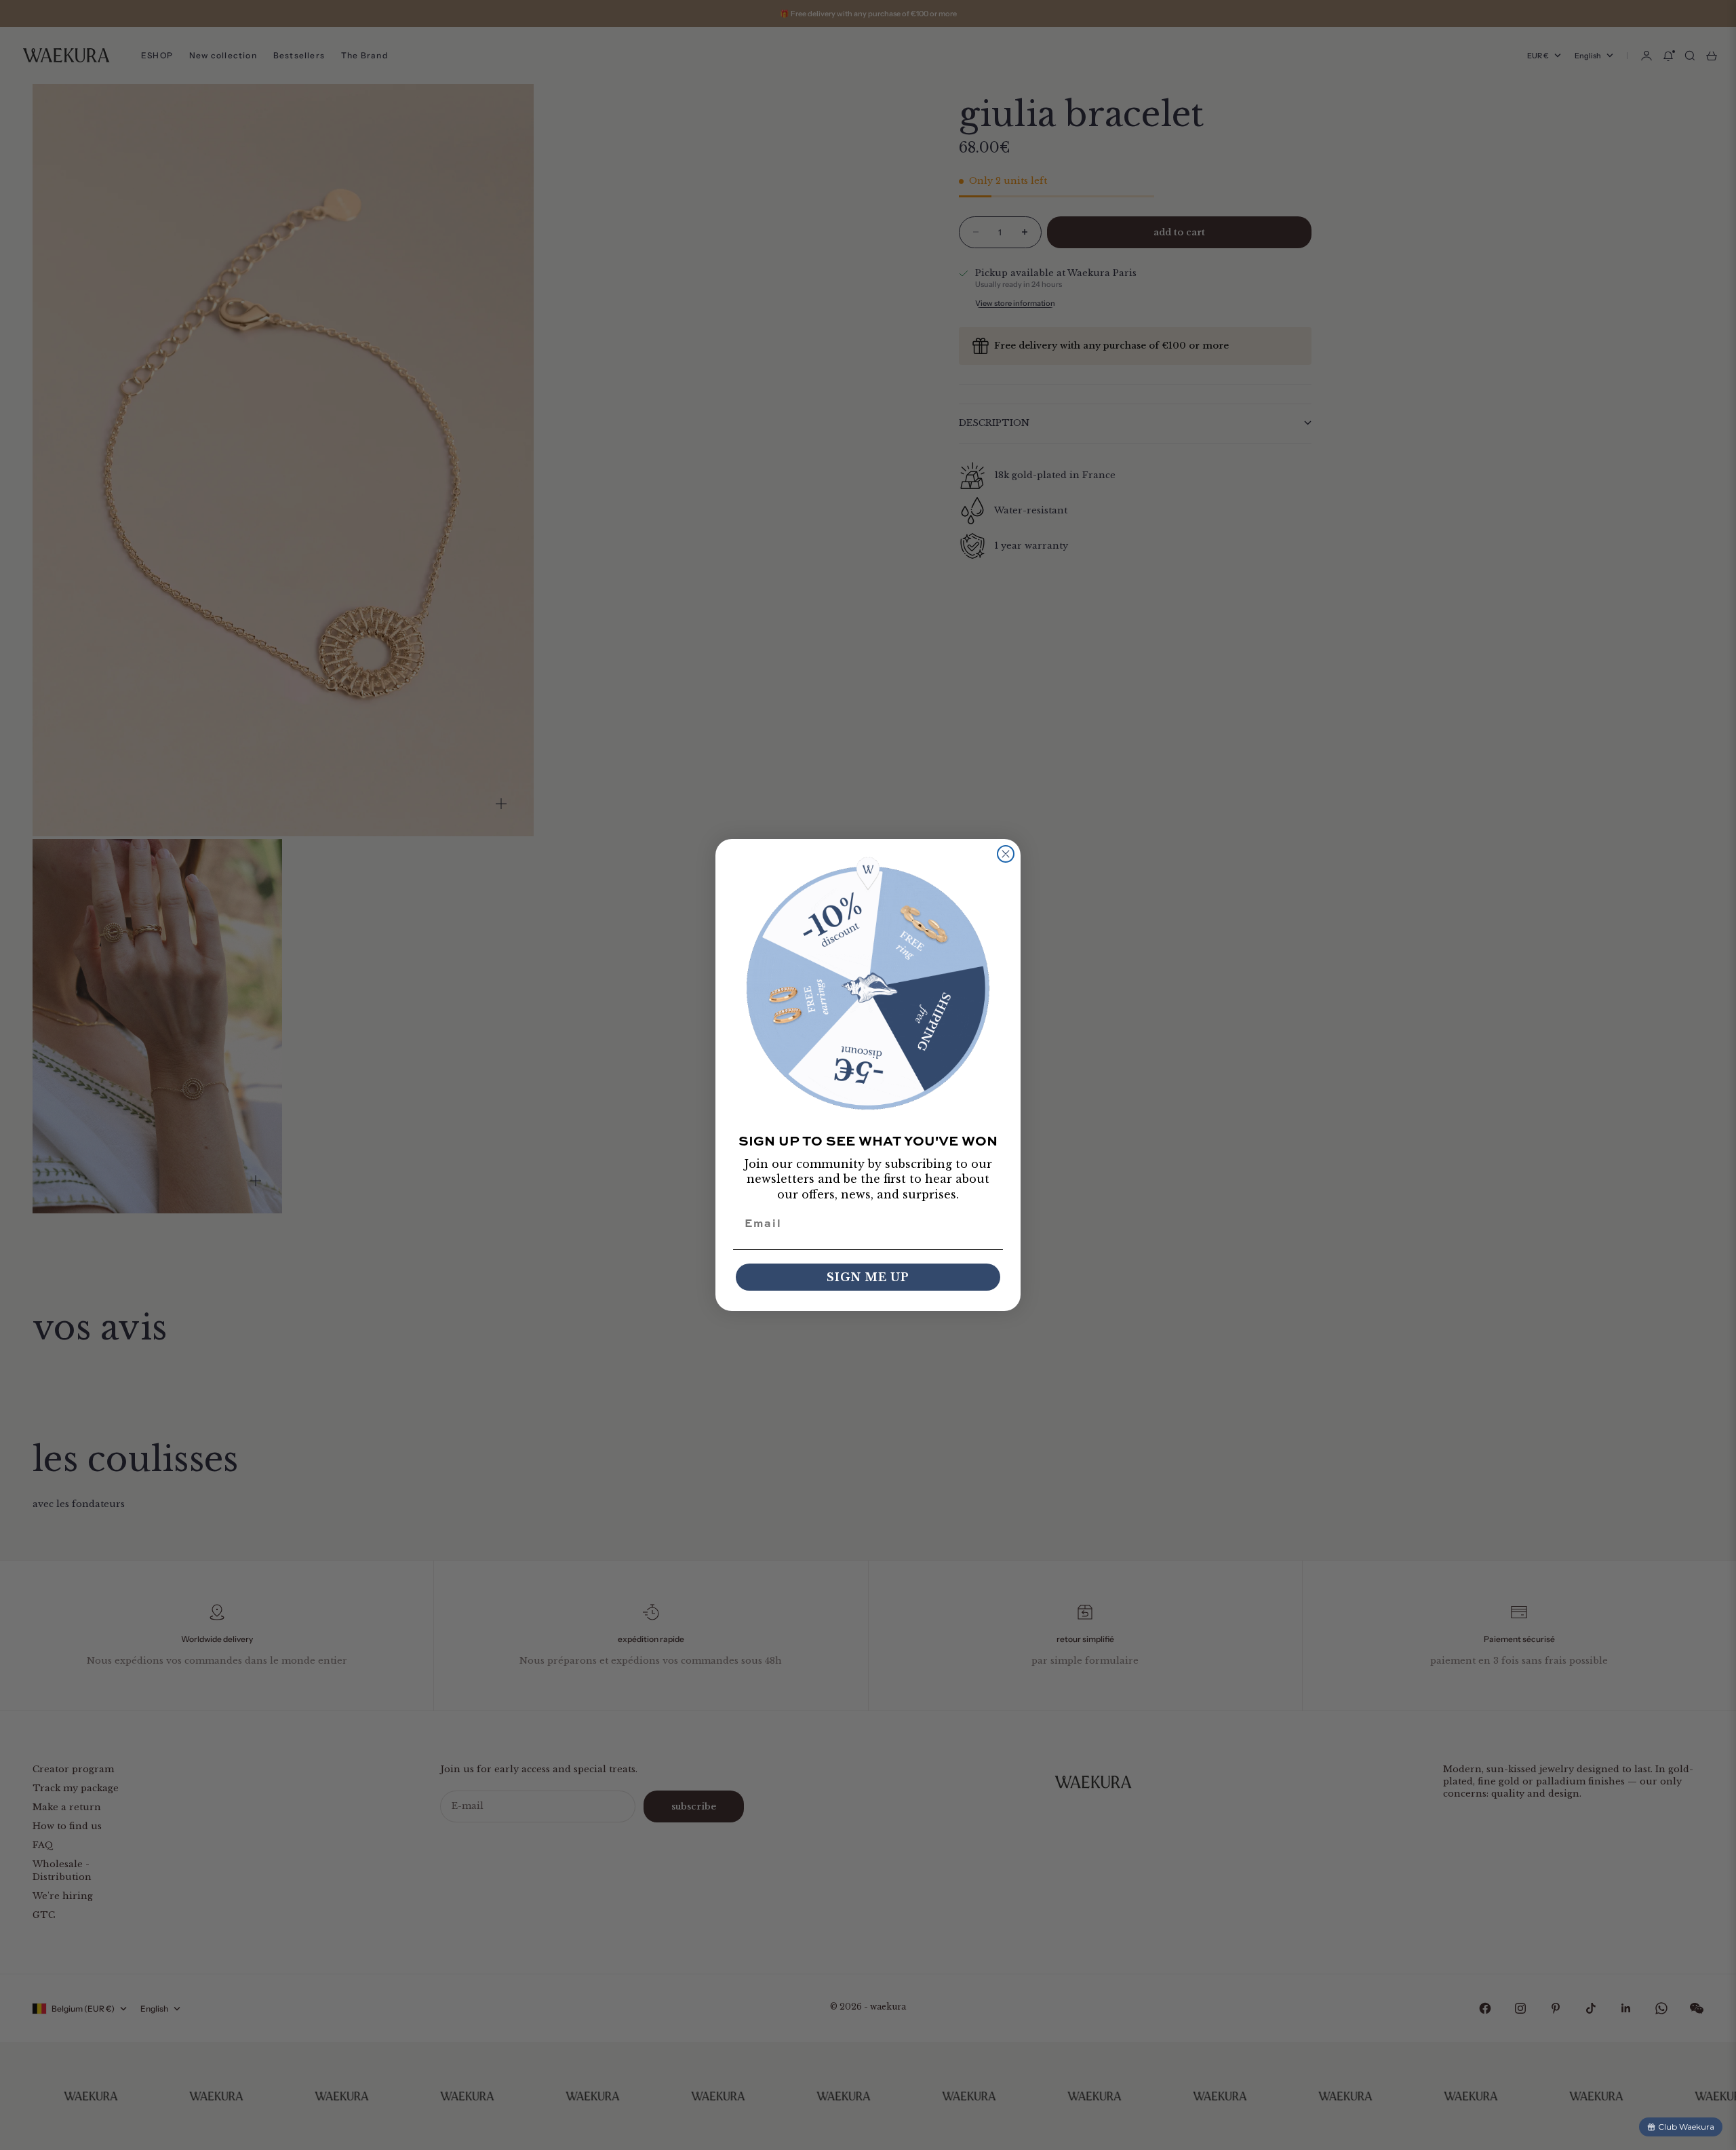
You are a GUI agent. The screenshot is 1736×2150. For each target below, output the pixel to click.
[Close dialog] (1006, 854)
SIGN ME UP (868, 1277)
